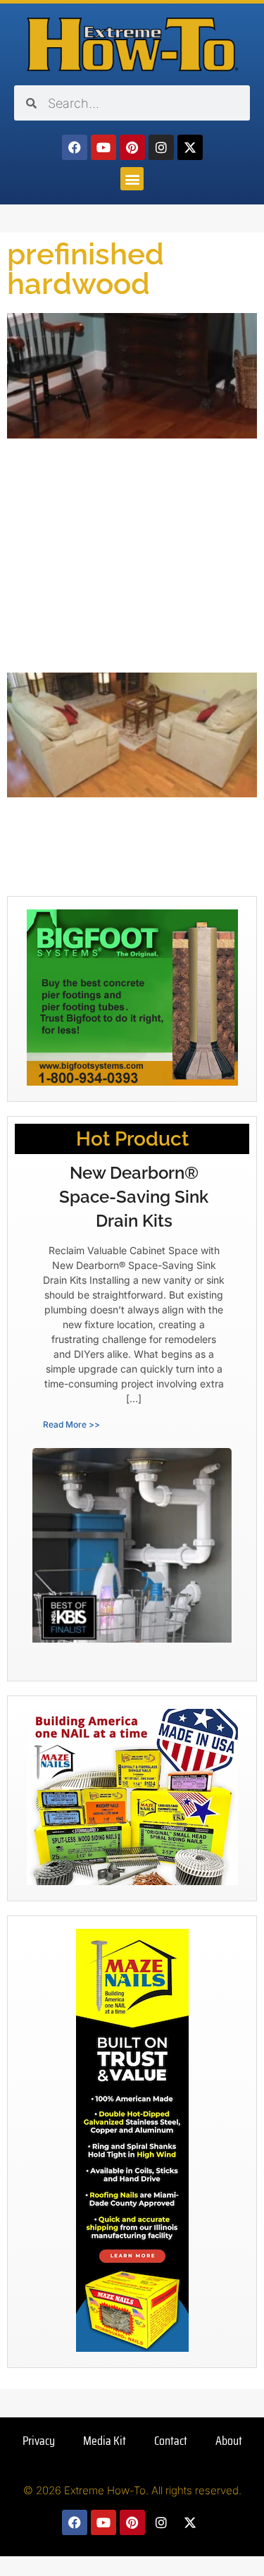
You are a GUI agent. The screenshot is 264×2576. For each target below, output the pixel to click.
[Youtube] (103, 147)
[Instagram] (161, 147)
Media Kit (105, 2441)
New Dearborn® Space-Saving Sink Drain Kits (134, 1196)
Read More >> (71, 1424)
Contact (171, 2441)
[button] (132, 179)
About (229, 2441)
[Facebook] (75, 147)
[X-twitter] (190, 147)
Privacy (39, 2441)
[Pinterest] (132, 147)
